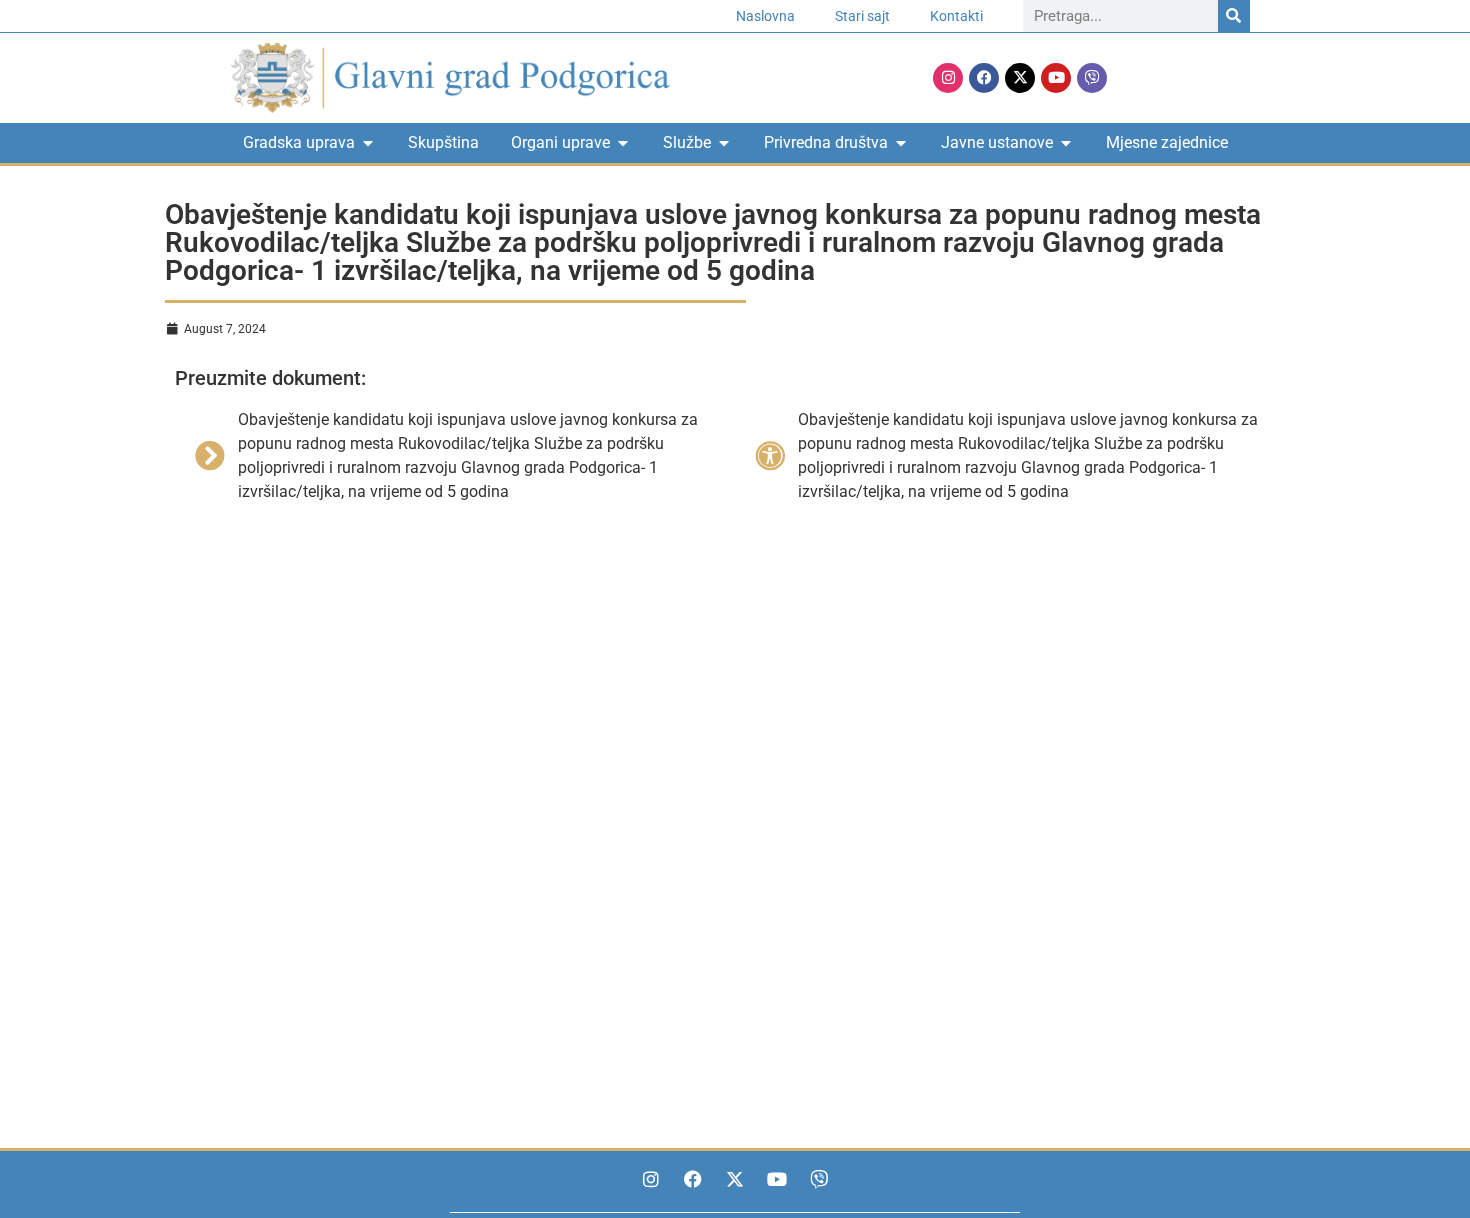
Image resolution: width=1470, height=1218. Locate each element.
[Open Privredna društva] (901, 143)
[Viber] (1092, 78)
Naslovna (765, 16)
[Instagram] (948, 78)
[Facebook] (984, 78)
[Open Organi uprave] (623, 143)
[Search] (1234, 16)
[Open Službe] (724, 143)
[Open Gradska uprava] (368, 143)
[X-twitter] (1020, 78)
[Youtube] (1056, 78)
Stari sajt (862, 16)
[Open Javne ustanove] (1066, 143)
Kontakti (956, 16)
